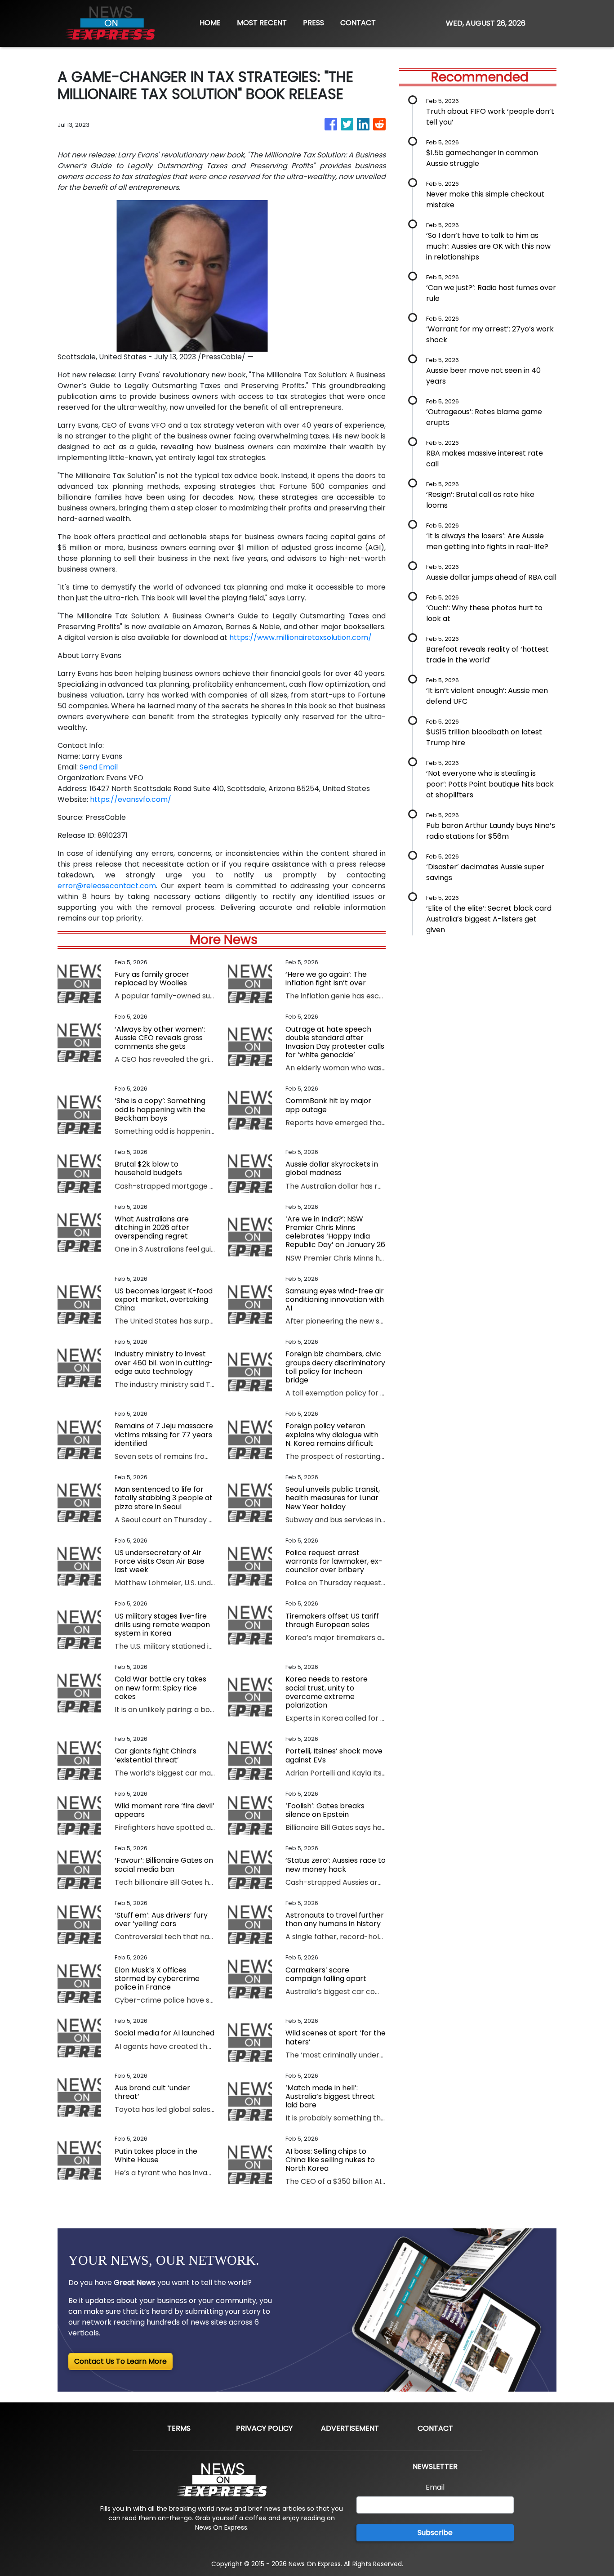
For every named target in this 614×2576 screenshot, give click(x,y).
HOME (210, 23)
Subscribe (435, 2533)
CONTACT (358, 23)
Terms (179, 2428)
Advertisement (350, 2428)
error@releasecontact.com (107, 886)
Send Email (99, 767)
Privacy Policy (264, 2428)
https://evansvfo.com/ (131, 799)
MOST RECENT (262, 23)
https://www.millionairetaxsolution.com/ (300, 637)
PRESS (314, 23)
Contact (435, 2428)
